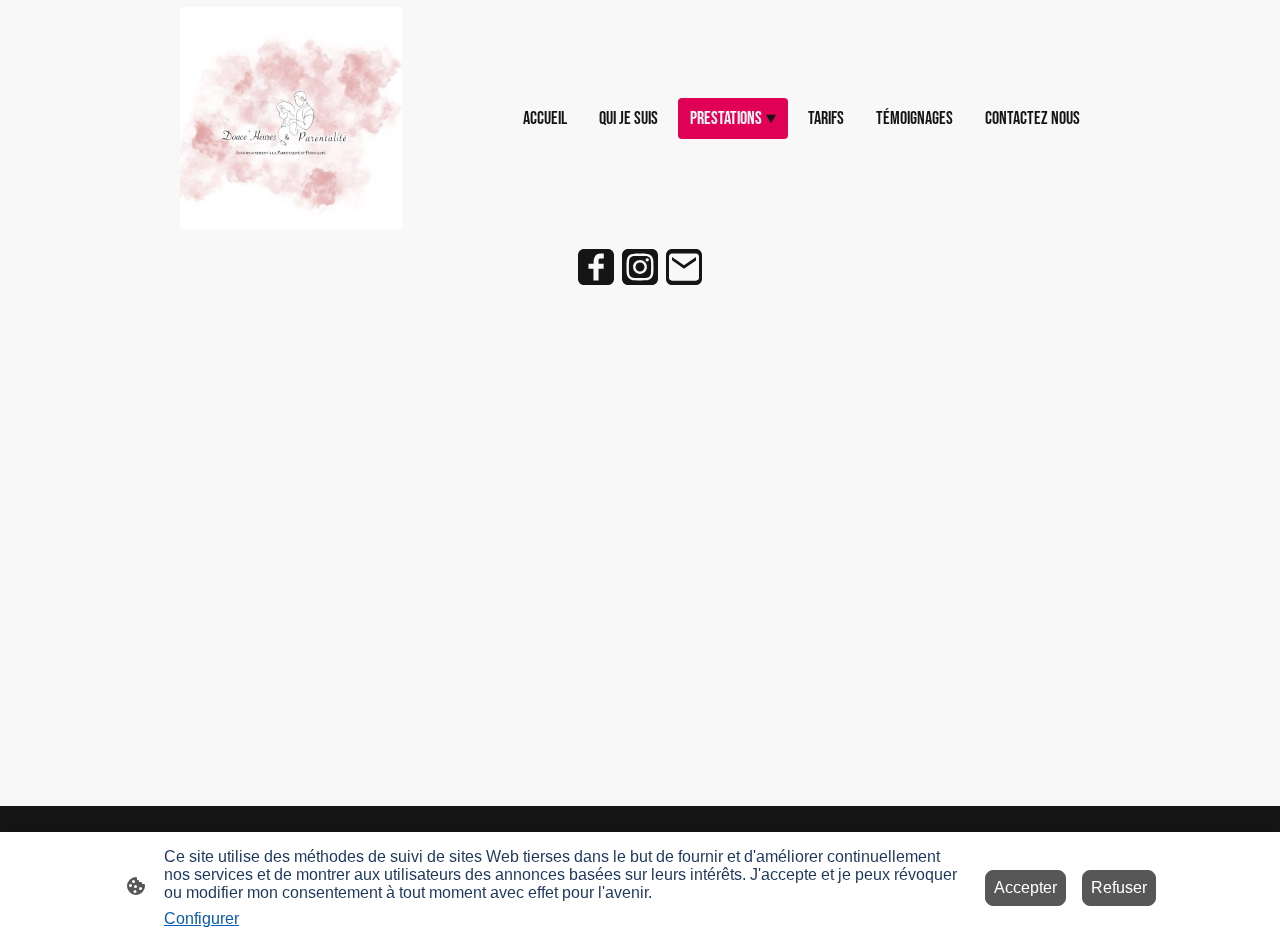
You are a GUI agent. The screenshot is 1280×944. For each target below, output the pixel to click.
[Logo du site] (291, 118)
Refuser (1119, 887)
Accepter (1025, 887)
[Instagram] (640, 267)
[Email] (684, 267)
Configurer (201, 918)
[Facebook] (596, 267)
